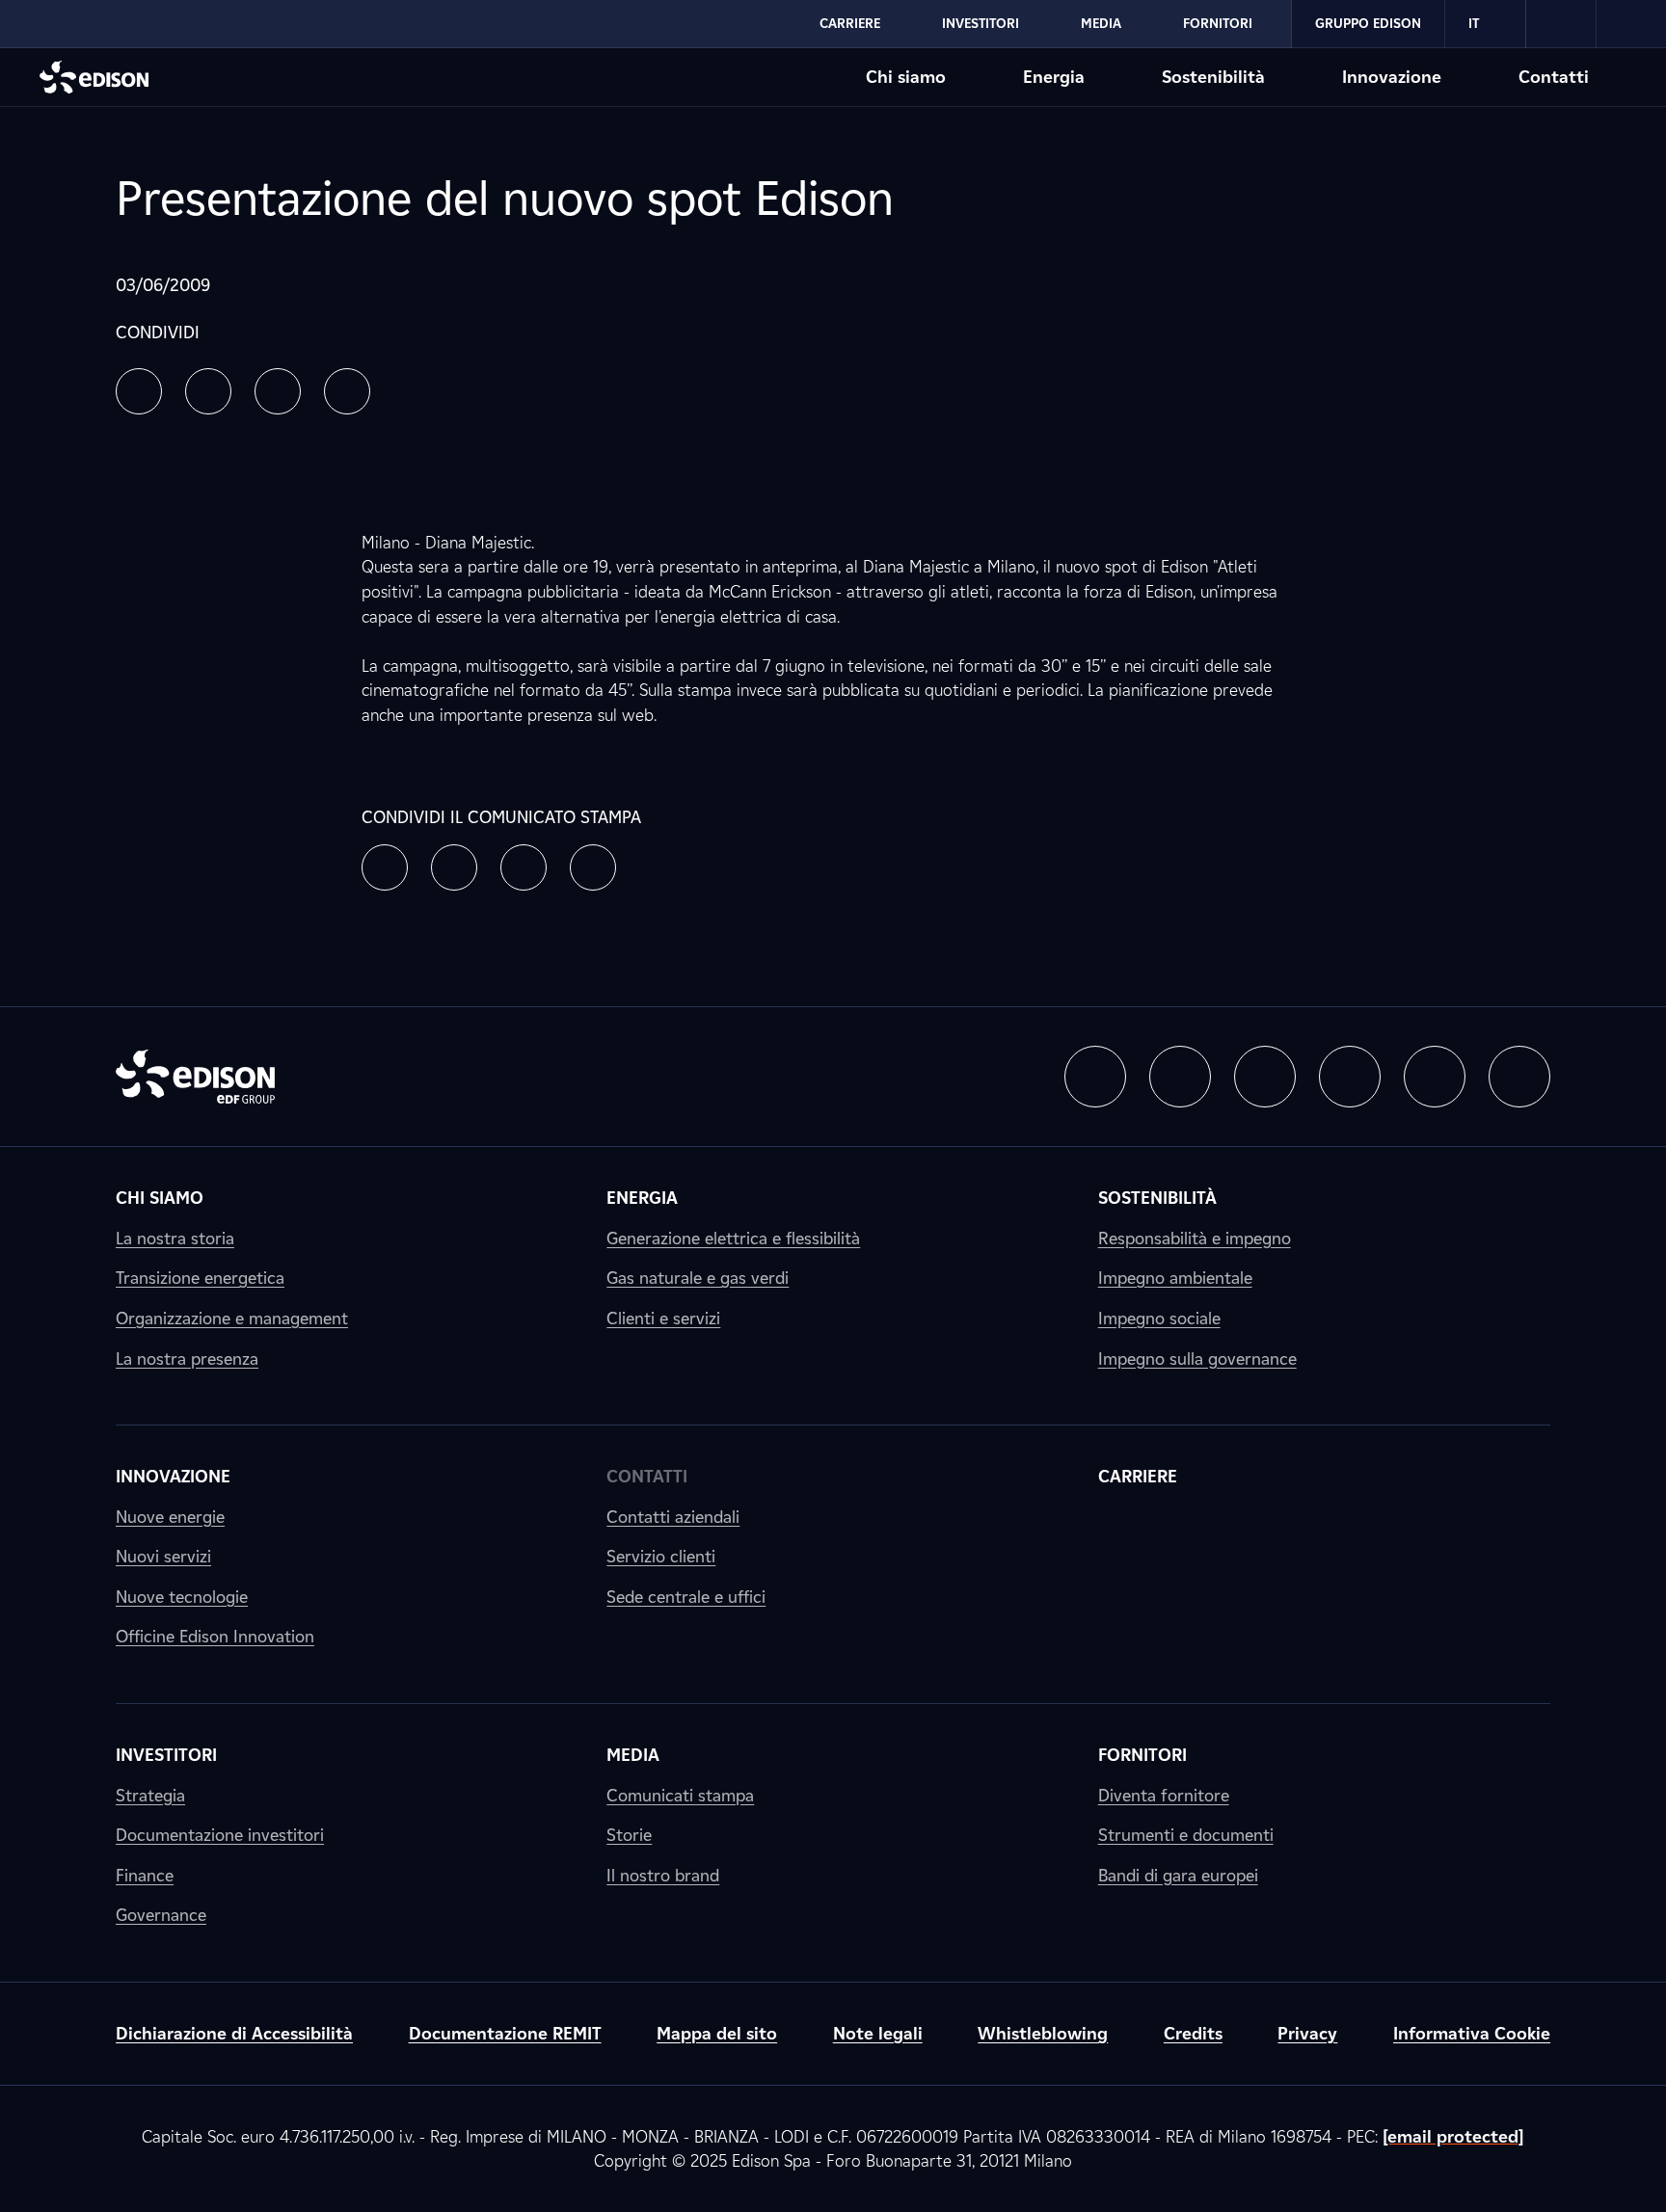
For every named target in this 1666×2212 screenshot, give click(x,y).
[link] (1561, 24)
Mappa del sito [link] (717, 2033)
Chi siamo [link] (160, 1198)
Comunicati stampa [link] (680, 1795)
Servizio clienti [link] (661, 1556)
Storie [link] (629, 1835)
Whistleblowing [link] (1043, 2033)
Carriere (850, 23)
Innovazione (1392, 77)
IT (1474, 23)
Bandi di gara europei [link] (1178, 1875)
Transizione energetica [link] (200, 1278)
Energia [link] (642, 1198)
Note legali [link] (878, 2033)
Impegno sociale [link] (1159, 1318)
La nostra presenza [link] (187, 1359)
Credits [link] (1193, 2033)
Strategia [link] (150, 1795)
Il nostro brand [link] (663, 1875)
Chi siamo (906, 77)
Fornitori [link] (1142, 1755)
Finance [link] (145, 1875)
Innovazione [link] (173, 1476)
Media (1101, 23)
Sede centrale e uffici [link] (686, 1597)
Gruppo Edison (1368, 23)
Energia (1054, 77)
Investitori (981, 23)
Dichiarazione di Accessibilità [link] (234, 2033)
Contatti (1554, 77)
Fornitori (1218, 23)
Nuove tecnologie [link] (182, 1597)
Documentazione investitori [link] (220, 1835)
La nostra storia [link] (175, 1238)
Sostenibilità (1213, 77)
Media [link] (633, 1755)
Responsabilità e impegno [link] (1195, 1238)
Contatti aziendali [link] (673, 1517)
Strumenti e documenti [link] (1186, 1835)
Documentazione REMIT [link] (505, 2033)
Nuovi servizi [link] (163, 1556)
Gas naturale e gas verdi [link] (698, 1278)
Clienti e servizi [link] (663, 1318)
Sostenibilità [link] (1157, 1198)
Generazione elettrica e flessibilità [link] (733, 1238)
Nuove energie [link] (170, 1517)
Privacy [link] (1307, 2033)
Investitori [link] (166, 1755)
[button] (139, 391)
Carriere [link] (1138, 1476)
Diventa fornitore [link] (1164, 1795)
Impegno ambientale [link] (1175, 1278)
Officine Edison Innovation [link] (215, 1636)
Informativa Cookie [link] (1472, 2033)
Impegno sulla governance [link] (1197, 1359)
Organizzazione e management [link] (232, 1318)
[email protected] (1453, 2136)
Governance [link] (161, 1915)
